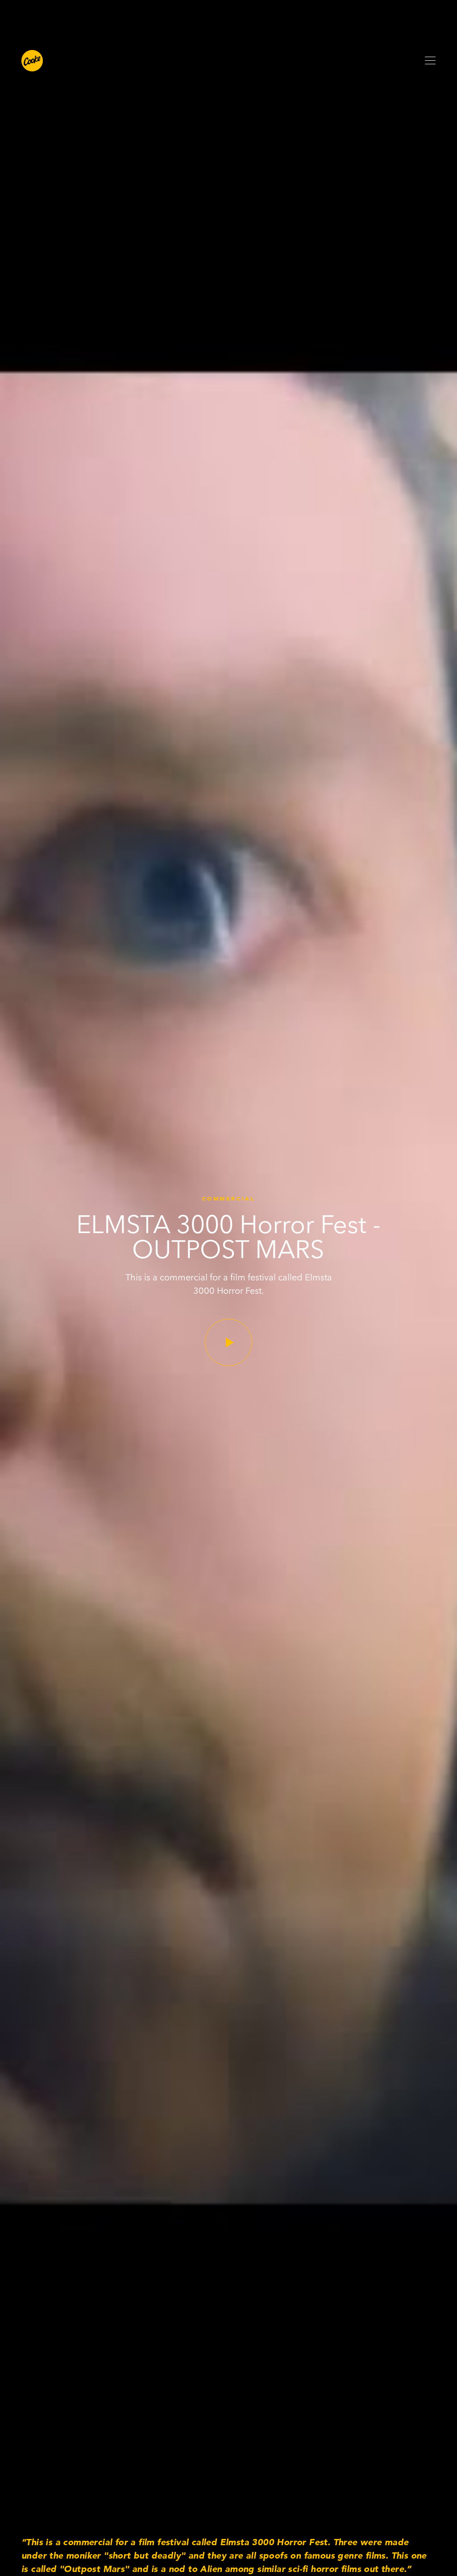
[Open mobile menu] (430, 61)
